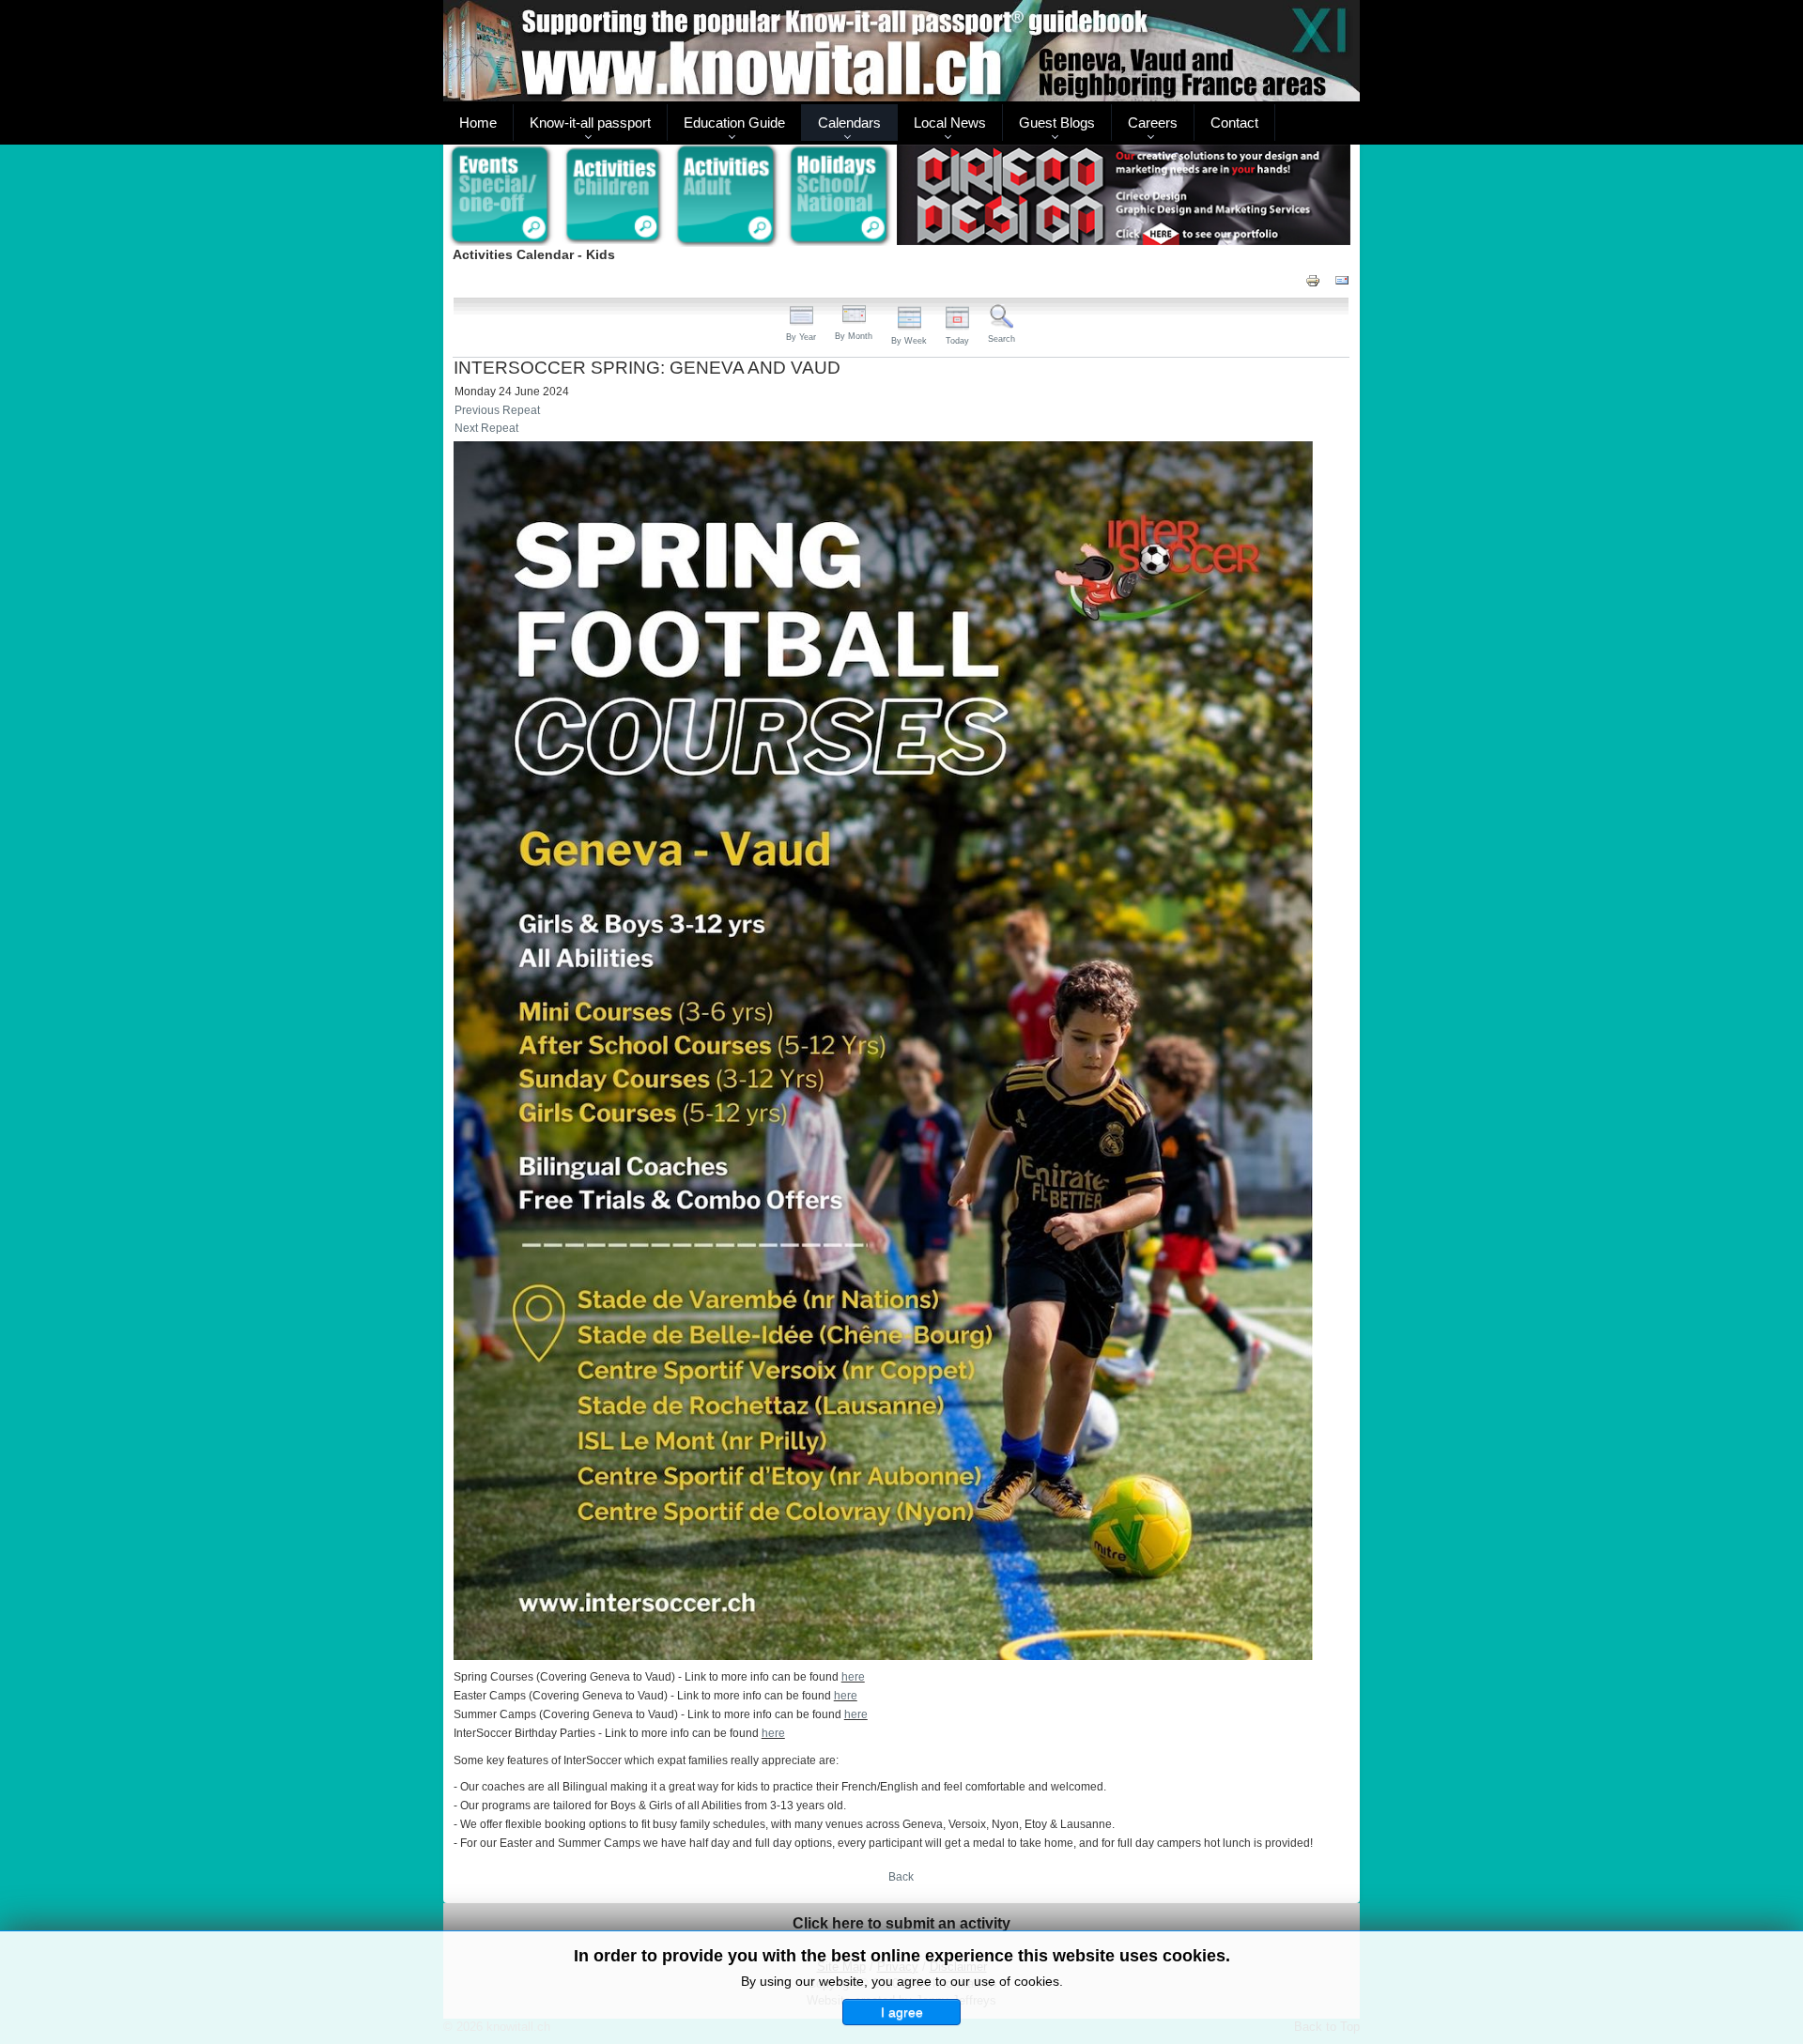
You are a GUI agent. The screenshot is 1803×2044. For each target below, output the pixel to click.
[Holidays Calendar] (840, 196)
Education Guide (734, 123)
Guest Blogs (1057, 123)
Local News (950, 123)
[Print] (1313, 279)
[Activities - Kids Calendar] (614, 196)
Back (901, 1877)
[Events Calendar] (500, 196)
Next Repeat (486, 428)
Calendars (849, 123)
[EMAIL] (1342, 279)
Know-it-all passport (590, 123)
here (853, 1677)
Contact (1234, 123)
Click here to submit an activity (901, 1923)
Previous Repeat (497, 410)
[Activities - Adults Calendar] (727, 196)
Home (478, 123)
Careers (1153, 123)
